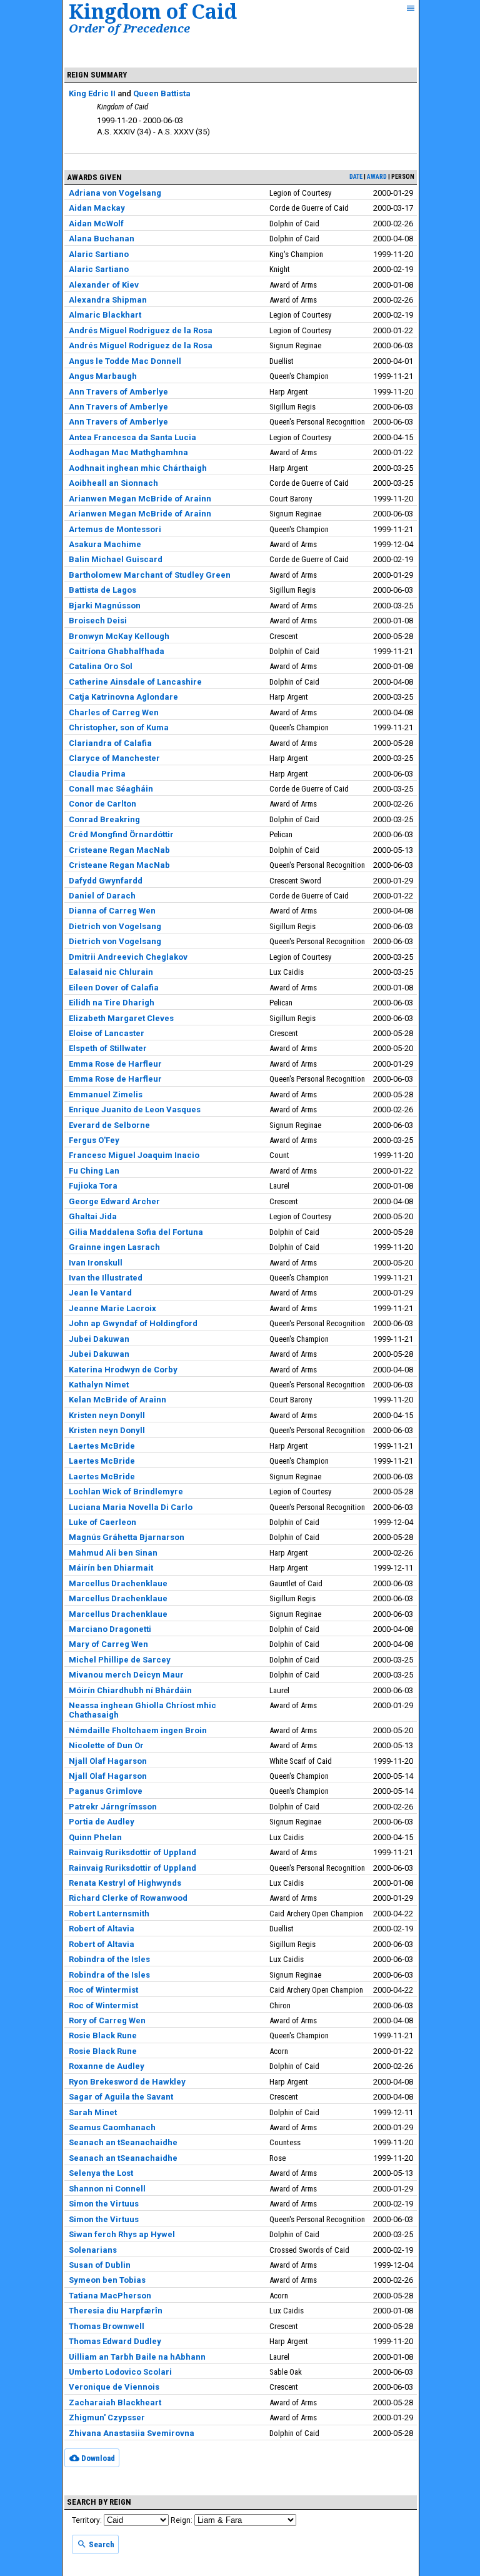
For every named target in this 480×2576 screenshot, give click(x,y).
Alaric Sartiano (99, 254)
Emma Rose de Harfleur (115, 1064)
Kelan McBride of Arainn (117, 1400)
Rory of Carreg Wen (107, 2020)
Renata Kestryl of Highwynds (125, 1883)
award (377, 177)
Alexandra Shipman (108, 300)
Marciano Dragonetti (110, 1629)
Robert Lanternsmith (109, 1914)
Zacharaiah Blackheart (115, 2402)
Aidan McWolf (96, 224)
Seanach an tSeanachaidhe (123, 2142)
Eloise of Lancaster (107, 1033)
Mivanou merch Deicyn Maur (126, 1675)
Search (101, 2544)
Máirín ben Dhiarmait (111, 1568)
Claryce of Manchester (114, 758)
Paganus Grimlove (106, 1791)
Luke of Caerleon (102, 1522)
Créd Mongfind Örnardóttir (121, 834)
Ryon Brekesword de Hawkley (127, 2082)
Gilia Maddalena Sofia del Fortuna (136, 1232)
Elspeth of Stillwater (108, 1048)
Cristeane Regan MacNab (119, 850)
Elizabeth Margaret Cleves (121, 1018)
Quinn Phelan (95, 1837)
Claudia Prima (97, 774)
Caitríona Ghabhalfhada (117, 651)
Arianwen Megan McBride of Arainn (140, 499)
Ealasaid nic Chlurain (111, 972)
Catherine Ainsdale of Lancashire (135, 682)
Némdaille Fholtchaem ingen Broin (138, 1730)
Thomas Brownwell (107, 2326)
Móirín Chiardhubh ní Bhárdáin (130, 1690)
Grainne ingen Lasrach (114, 1247)
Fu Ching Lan (94, 1171)
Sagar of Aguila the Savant (121, 2097)
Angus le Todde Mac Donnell (125, 361)
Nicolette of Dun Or (106, 1745)
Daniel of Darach (102, 896)
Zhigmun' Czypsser (107, 2418)
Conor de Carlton (102, 804)
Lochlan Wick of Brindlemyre (126, 1492)
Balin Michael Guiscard (116, 559)
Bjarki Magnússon (105, 606)
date (356, 177)
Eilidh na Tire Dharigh (112, 1003)
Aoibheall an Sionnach (113, 483)
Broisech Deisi (98, 621)
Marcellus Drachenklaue (118, 1583)
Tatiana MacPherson (110, 2296)
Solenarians (93, 2250)
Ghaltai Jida (93, 1216)
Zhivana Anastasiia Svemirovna (132, 2433)
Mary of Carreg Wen (108, 1644)
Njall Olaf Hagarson (108, 1761)
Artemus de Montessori (115, 529)
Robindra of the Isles (109, 1959)
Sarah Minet (93, 2112)
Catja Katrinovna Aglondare (123, 697)
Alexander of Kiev (104, 285)
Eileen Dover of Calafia (114, 988)
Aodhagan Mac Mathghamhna (128, 452)
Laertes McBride (102, 1446)
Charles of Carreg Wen (114, 712)
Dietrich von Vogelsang (115, 926)
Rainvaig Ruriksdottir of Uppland (132, 1852)
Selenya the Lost (101, 2173)
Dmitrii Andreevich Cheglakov (128, 957)
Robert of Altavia (102, 1929)
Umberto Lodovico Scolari (120, 2372)
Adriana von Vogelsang (115, 193)
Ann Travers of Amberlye (118, 392)
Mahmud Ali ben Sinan (113, 1553)
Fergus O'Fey (94, 1140)
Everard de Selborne (109, 1125)
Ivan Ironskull (96, 1263)
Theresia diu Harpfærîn (116, 2311)
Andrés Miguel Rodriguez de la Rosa (141, 330)
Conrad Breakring (104, 819)
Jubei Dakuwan (99, 1339)
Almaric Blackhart (105, 315)
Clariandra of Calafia (110, 743)
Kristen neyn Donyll (107, 1415)
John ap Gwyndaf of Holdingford (133, 1323)
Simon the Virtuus (104, 2204)
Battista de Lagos (102, 590)
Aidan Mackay (97, 208)
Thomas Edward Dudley (115, 2341)
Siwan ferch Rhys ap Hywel (122, 2234)
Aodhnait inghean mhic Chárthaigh (138, 468)
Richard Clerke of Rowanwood (128, 1898)
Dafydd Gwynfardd (106, 881)
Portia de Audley (102, 1822)
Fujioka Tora (93, 1186)
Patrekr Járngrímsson (113, 1807)
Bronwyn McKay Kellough (119, 636)
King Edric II (92, 93)
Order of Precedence (129, 28)
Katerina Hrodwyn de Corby (123, 1370)
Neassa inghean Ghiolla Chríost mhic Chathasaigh (142, 1710)
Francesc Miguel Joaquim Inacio (134, 1155)
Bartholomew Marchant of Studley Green (150, 575)
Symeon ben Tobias (107, 2280)
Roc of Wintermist (103, 1990)
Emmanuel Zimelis (106, 1094)
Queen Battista (162, 93)
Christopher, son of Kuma (119, 727)
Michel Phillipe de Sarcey (120, 1660)
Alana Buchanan (102, 239)
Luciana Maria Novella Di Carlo (131, 1507)
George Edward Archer (114, 1201)
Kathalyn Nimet (99, 1385)
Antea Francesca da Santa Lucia (132, 437)
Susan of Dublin (100, 2265)
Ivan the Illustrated (106, 1278)
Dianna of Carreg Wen (112, 911)
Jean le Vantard (100, 1293)
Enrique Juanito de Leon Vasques (135, 1109)
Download (97, 2458)
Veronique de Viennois (114, 2387)
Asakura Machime (105, 544)
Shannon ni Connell (107, 2189)
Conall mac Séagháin (111, 789)
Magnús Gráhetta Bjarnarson (127, 1537)
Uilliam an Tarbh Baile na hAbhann (137, 2357)
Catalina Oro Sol (101, 666)
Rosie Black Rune (103, 2035)
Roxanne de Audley (107, 2066)
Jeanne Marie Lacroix (112, 1308)
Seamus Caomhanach (112, 2127)
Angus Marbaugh (103, 376)
